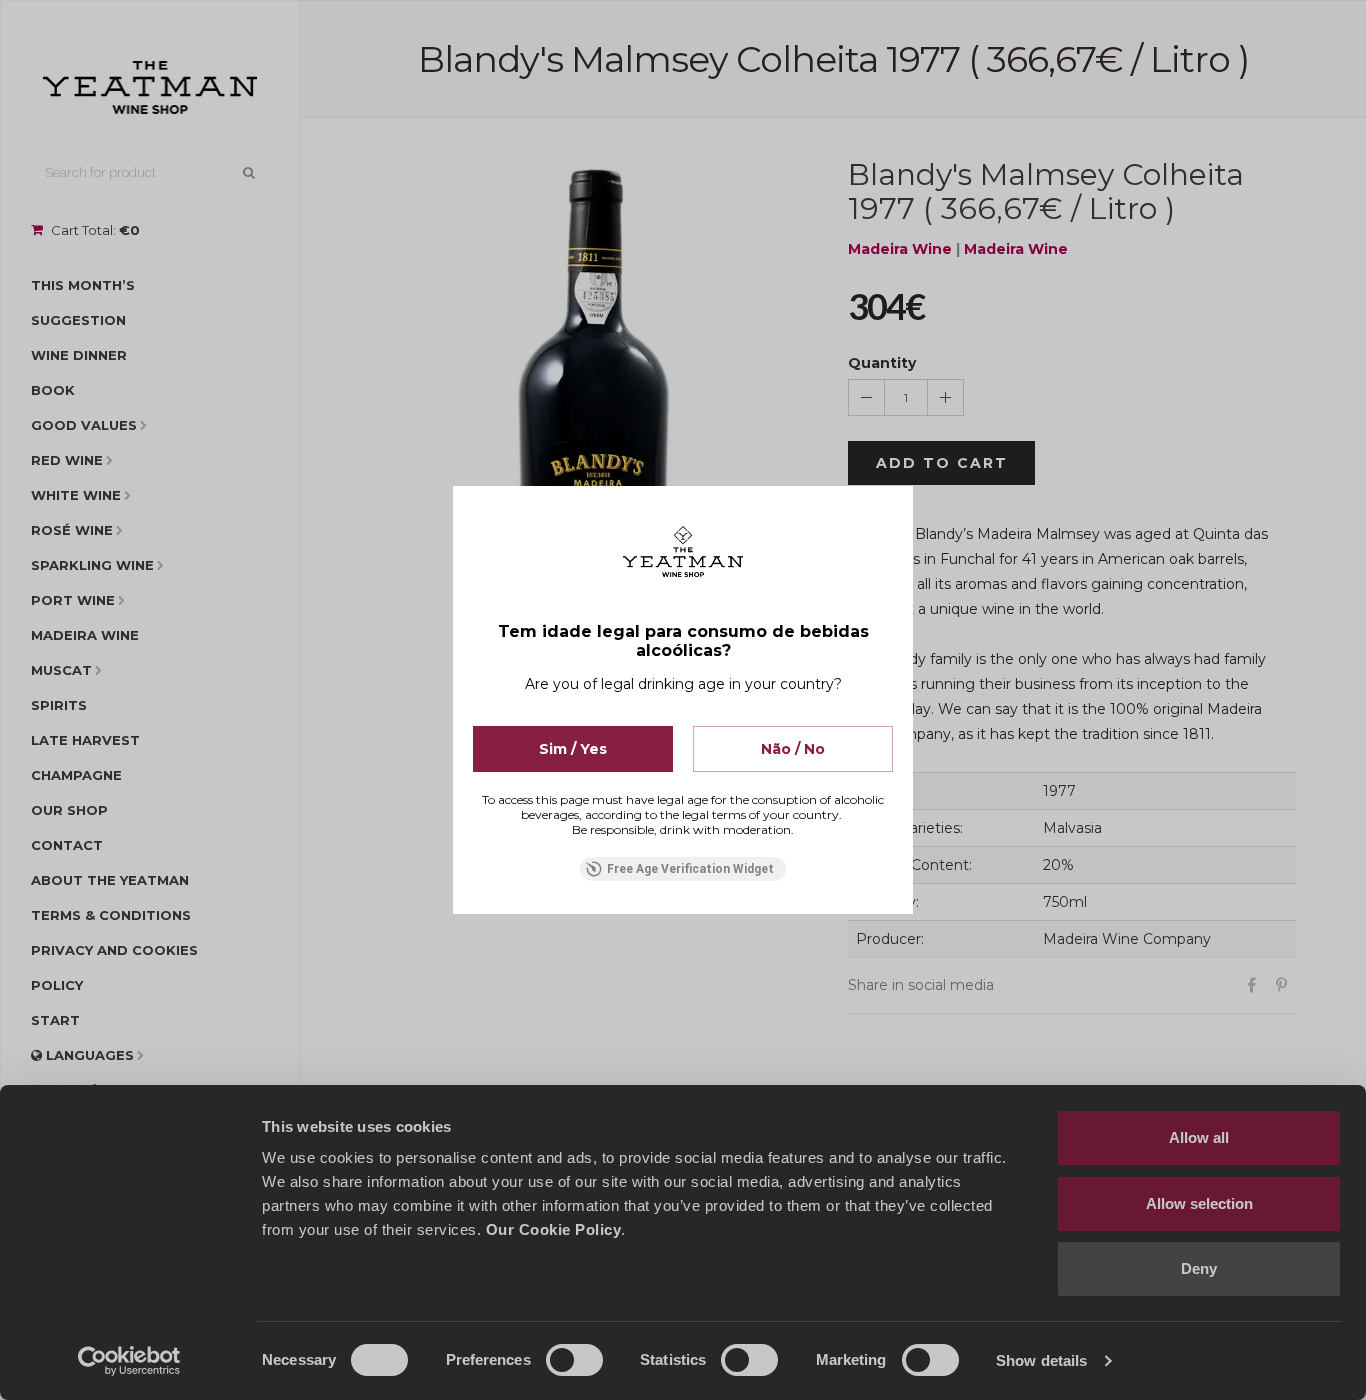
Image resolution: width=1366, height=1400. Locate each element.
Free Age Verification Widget (690, 869)
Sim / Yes (573, 749)
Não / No (793, 749)
